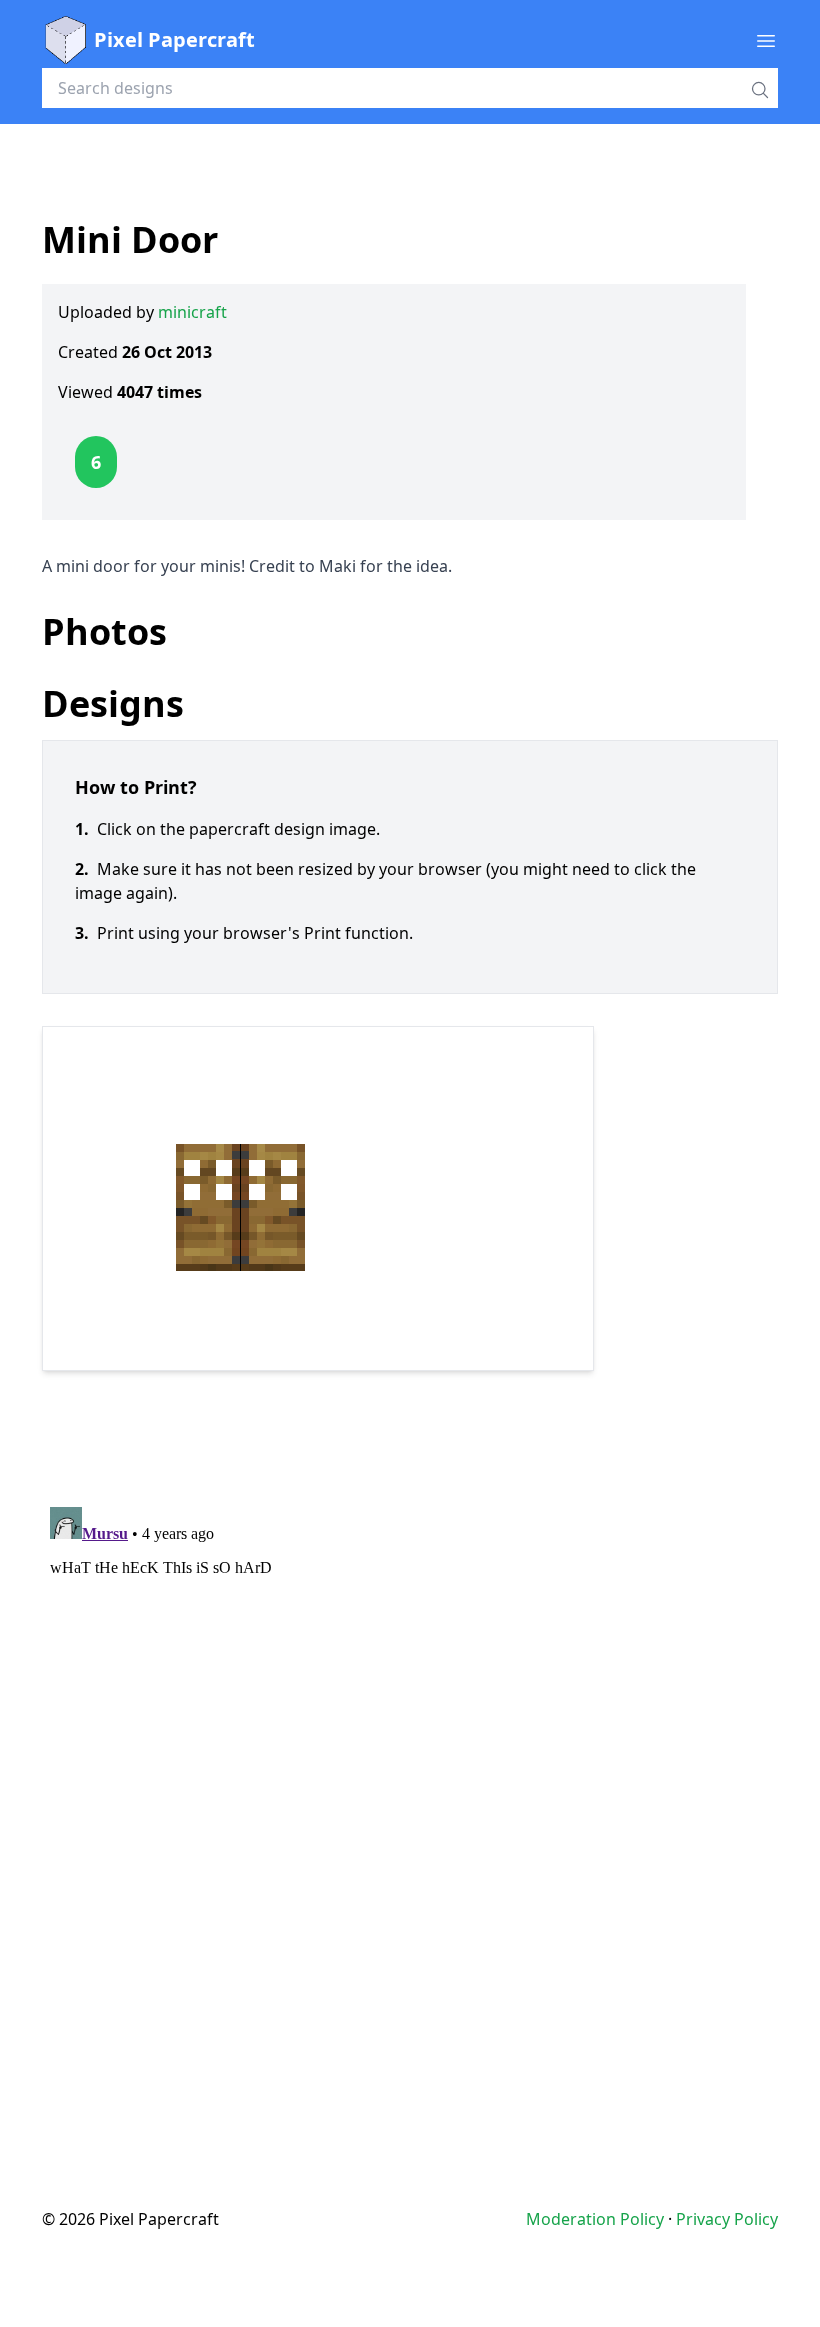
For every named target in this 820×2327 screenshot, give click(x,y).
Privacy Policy (727, 2219)
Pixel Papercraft (174, 39)
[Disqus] (410, 1749)
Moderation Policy (595, 2219)
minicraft (192, 312)
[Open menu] (766, 40)
